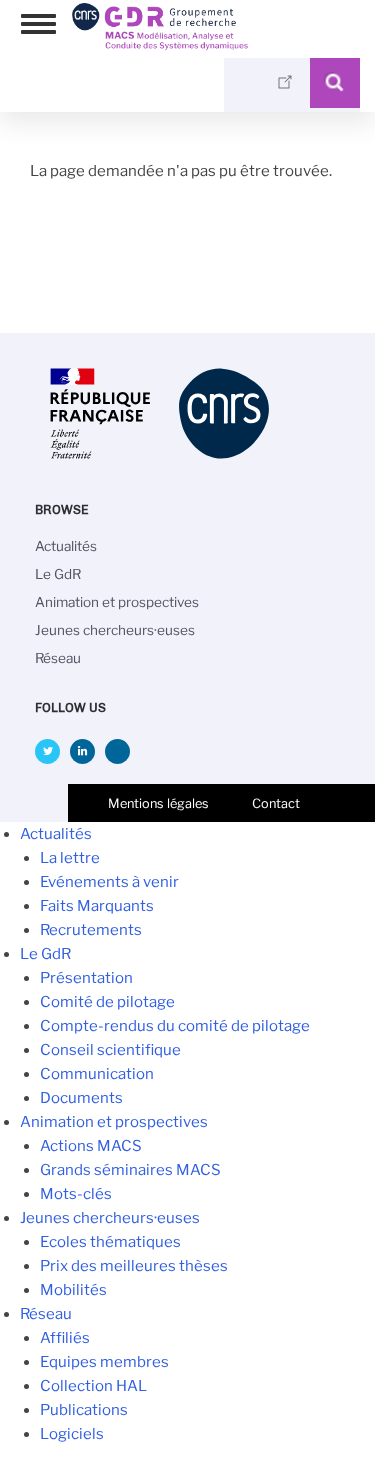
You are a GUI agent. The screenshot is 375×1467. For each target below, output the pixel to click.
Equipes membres (104, 1362)
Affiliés (65, 1338)
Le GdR (58, 574)
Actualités (66, 546)
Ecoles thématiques (110, 1242)
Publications (84, 1410)
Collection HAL (93, 1386)
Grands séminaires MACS (130, 1170)
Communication (97, 1074)
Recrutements (91, 930)
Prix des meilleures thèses (134, 1266)
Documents (81, 1098)
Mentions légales (158, 803)
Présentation (86, 978)
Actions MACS (91, 1146)
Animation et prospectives (117, 602)
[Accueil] (160, 43)
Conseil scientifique (110, 1050)
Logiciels (72, 1434)
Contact (276, 803)
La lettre (70, 858)
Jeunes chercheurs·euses (115, 630)
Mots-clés (76, 1194)
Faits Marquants (97, 906)
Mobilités (73, 1290)
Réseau (58, 658)
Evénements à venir (109, 882)
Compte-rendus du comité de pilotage (175, 1026)
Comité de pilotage (107, 1002)
